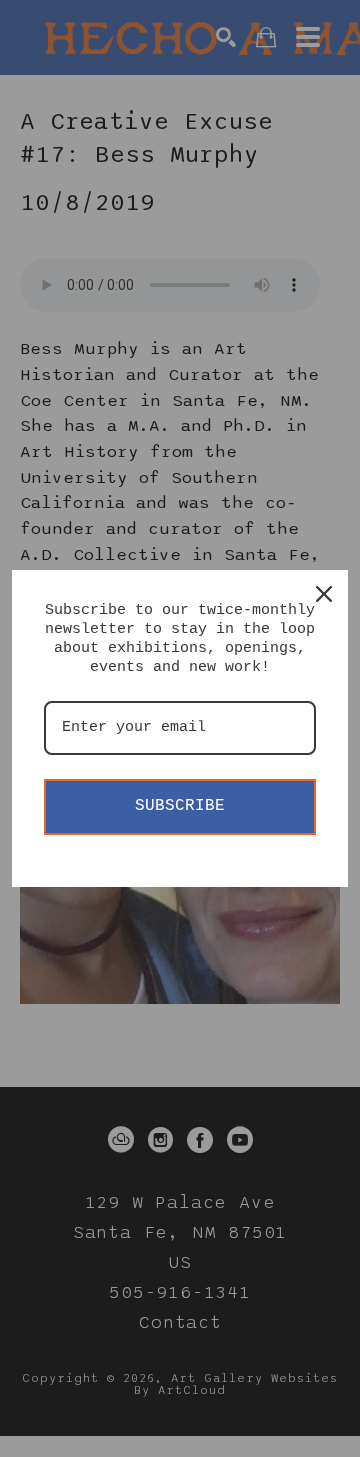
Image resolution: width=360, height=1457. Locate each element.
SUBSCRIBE (180, 806)
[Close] (324, 594)
